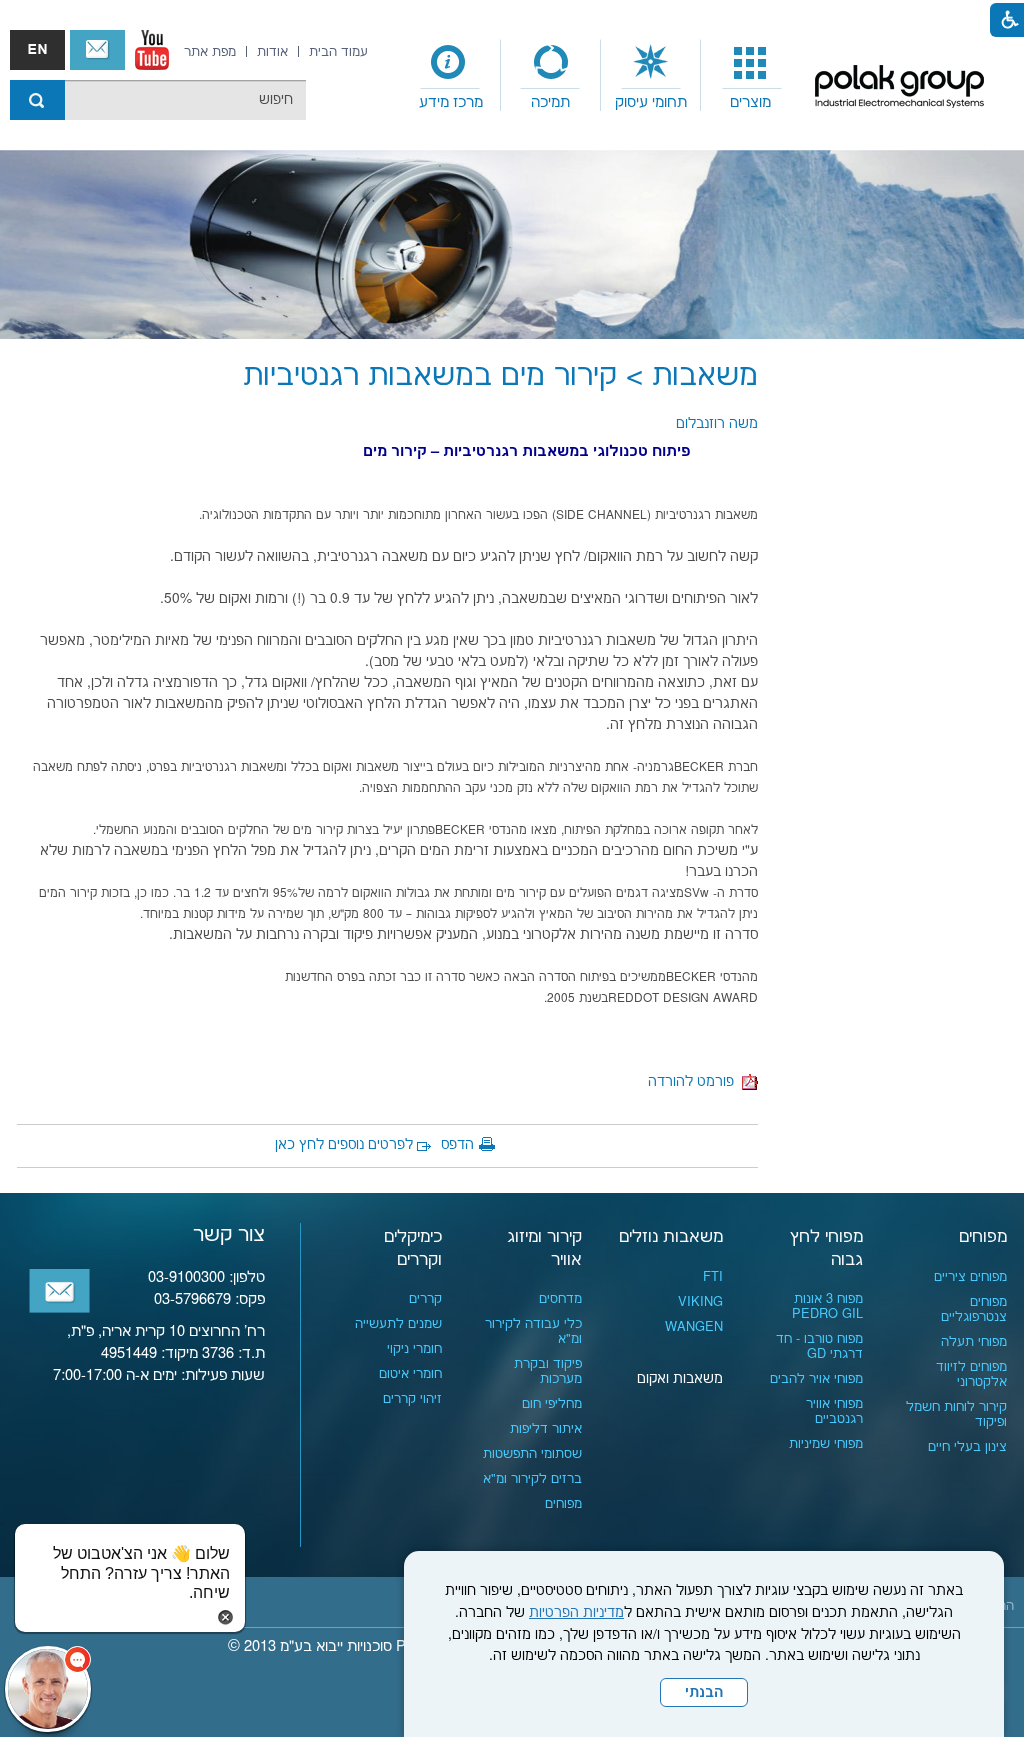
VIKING (700, 1302)
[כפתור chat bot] (48, 1689)
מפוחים (983, 1237)
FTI (713, 1277)
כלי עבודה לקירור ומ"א (533, 1331)
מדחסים (560, 1299)
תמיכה (550, 102)
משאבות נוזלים (671, 1237)
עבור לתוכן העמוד (497, 20)
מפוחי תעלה (974, 1342)
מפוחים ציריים (970, 1277)
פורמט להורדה (695, 1082)
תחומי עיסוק (651, 102)
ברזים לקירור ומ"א (532, 1479)
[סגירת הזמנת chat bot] (225, 1617)
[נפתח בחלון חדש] (152, 50)
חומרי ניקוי (414, 1349)
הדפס (457, 1145)
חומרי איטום (410, 1374)
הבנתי (704, 1693)
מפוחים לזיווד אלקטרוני (971, 1374)
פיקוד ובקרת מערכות (548, 1371)
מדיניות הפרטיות (576, 1613)
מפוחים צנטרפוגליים (974, 1309)
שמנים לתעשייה (398, 1324)
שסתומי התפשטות (532, 1454)
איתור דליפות (546, 1429)
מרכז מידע (451, 102)
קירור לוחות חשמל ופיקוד (956, 1414)
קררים (425, 1299)
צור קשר (97, 50)
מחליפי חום (552, 1404)
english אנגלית (37, 50)
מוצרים (750, 102)
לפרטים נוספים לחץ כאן (344, 1145)
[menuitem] (751, 76)
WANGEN (694, 1327)
